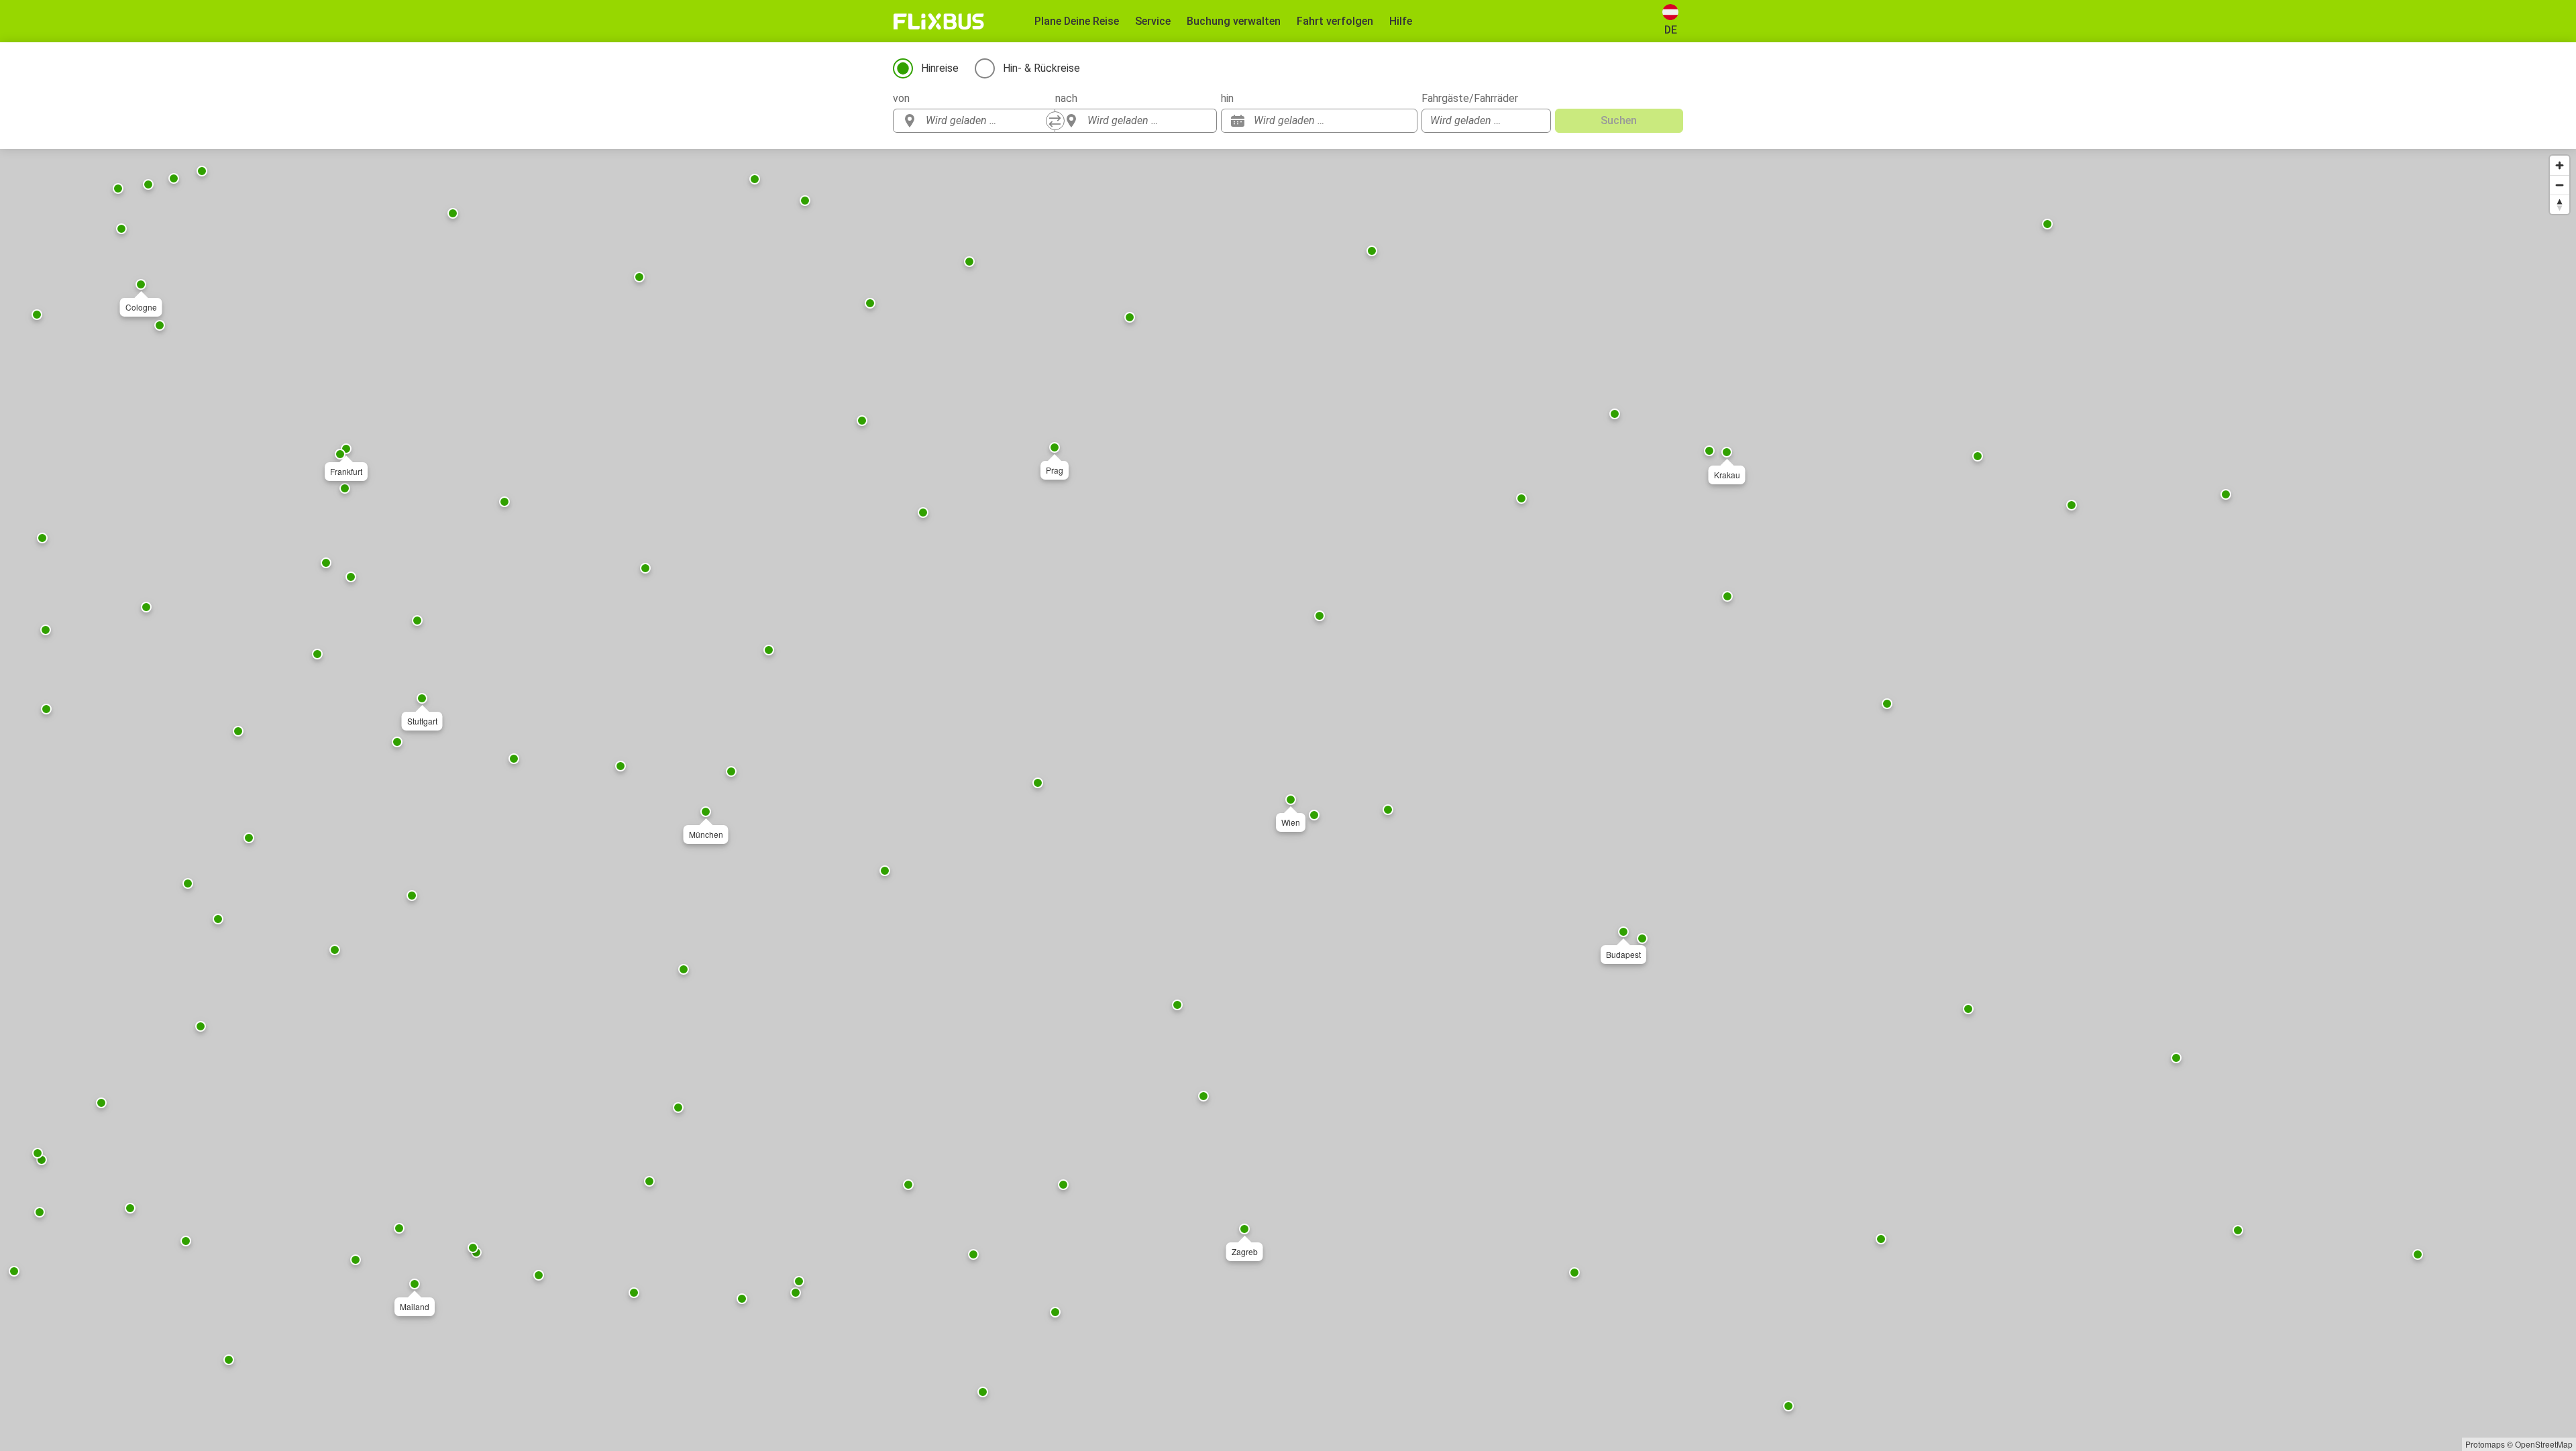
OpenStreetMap (2544, 1444)
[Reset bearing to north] (2560, 204)
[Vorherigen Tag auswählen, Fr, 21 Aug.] (1381, 121)
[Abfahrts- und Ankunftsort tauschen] (1055, 121)
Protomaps (2485, 1444)
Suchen (1619, 120)
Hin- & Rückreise (1041, 68)
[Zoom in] (2560, 165)
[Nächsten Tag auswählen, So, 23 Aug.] (1401, 121)
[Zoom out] (2560, 185)
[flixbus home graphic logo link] (939, 21)
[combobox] (986, 121)
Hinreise (940, 68)
